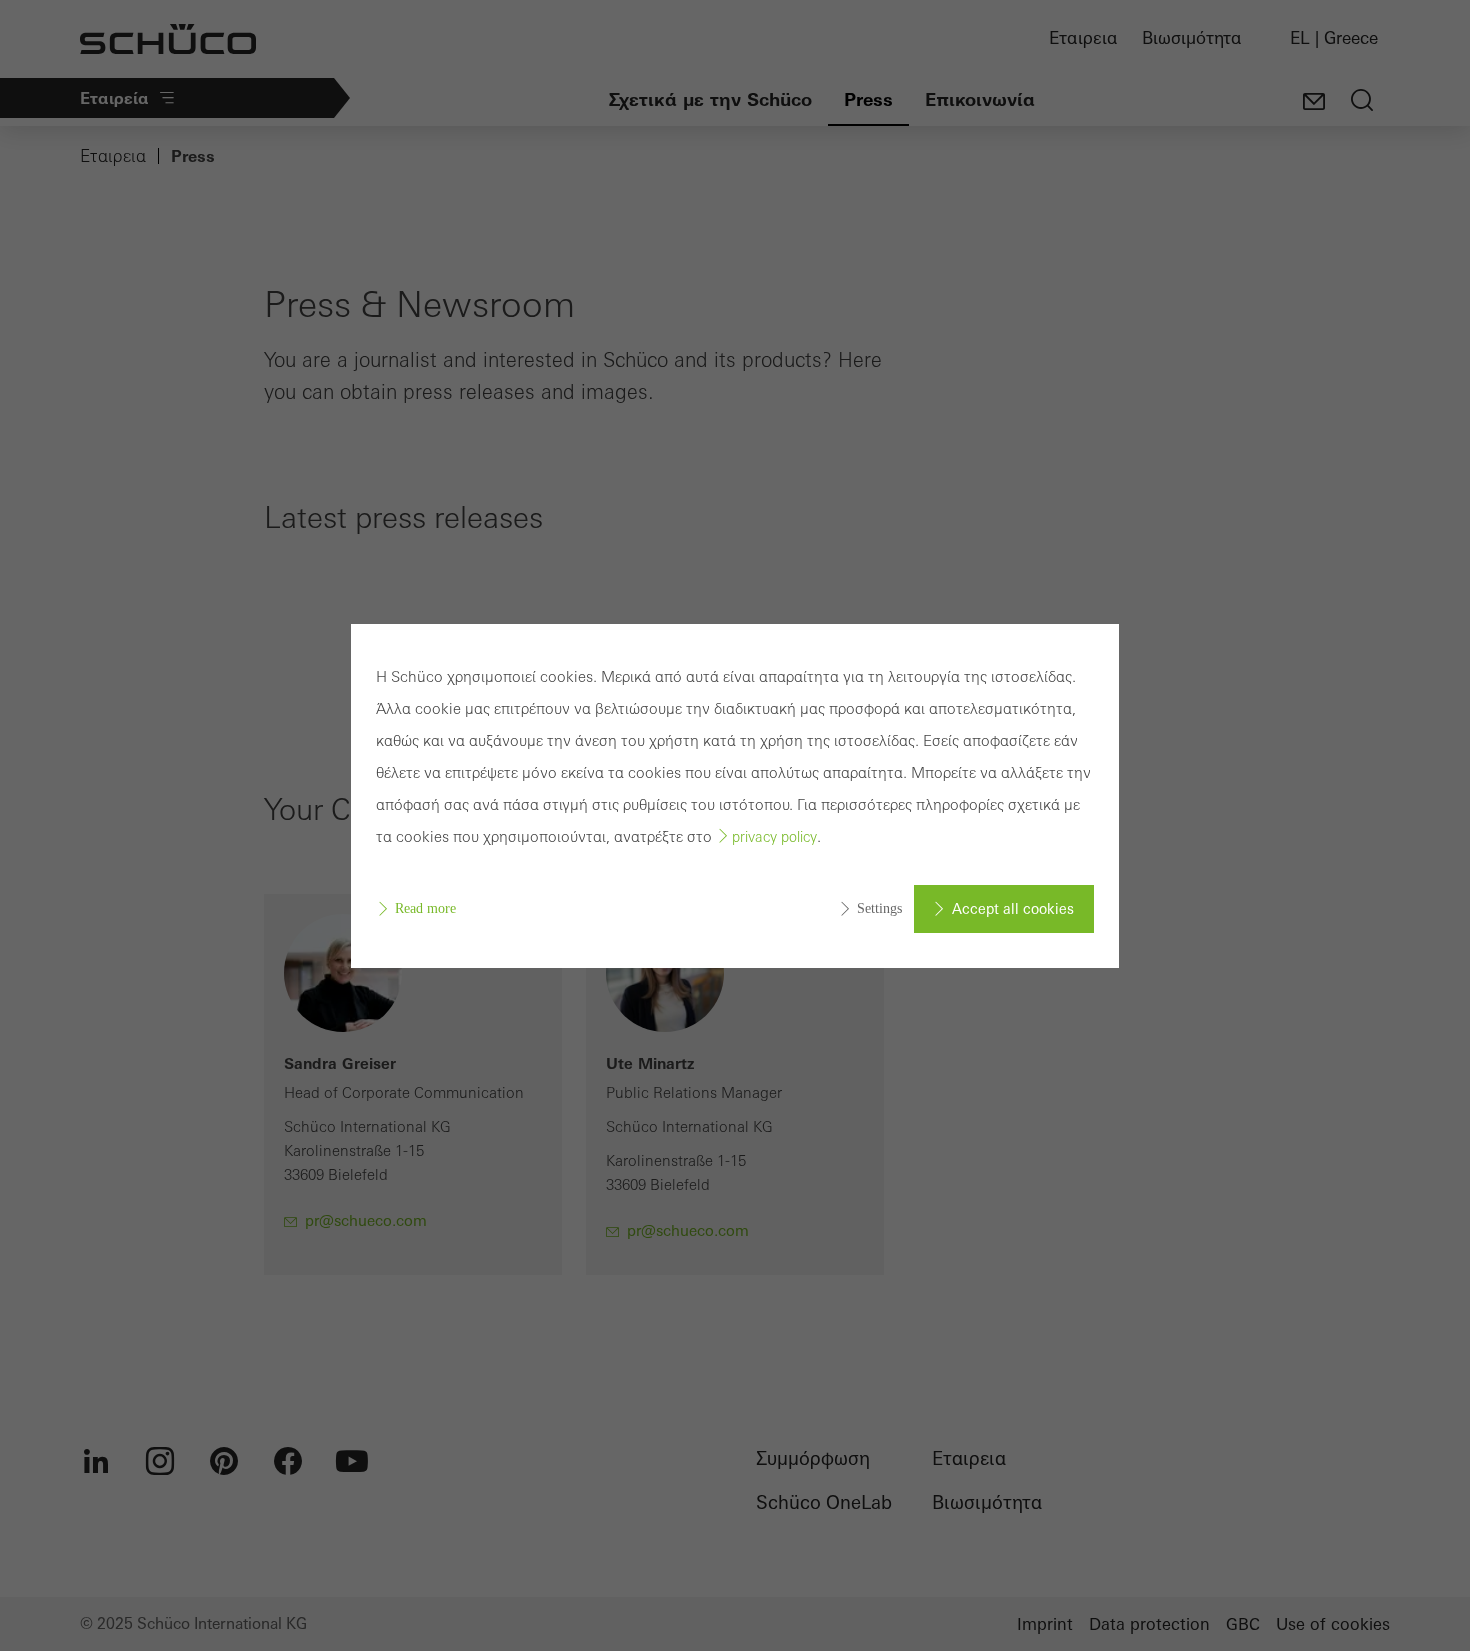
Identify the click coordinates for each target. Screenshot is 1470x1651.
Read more (425, 908)
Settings (879, 908)
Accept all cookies (1013, 909)
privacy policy (774, 837)
